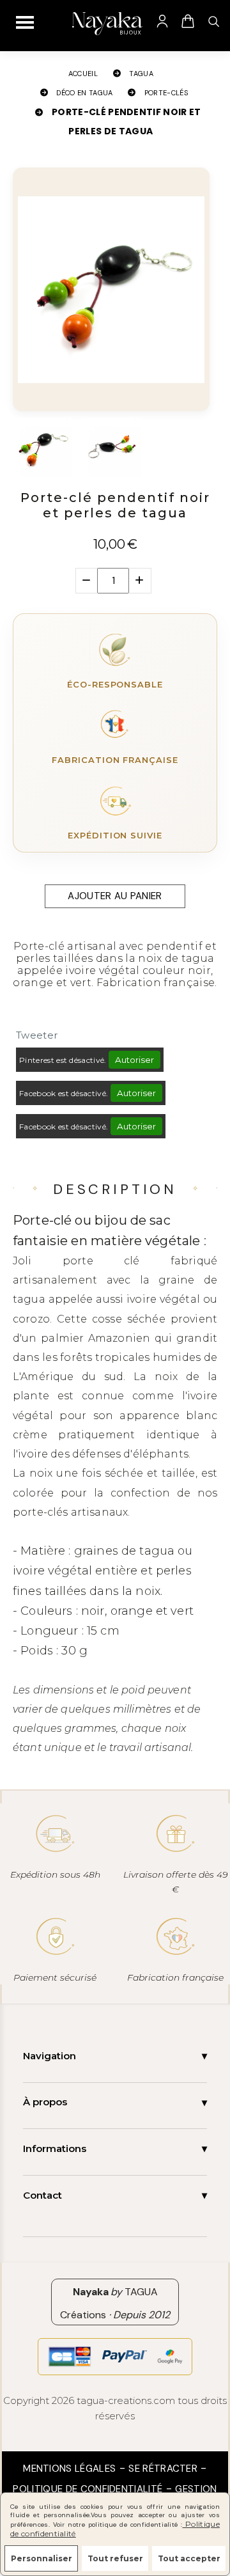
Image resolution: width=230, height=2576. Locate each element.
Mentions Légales (69, 2469)
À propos (45, 2102)
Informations (55, 2148)
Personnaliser (42, 2558)
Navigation (50, 2056)
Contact (42, 2195)
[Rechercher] (213, 21)
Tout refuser (115, 2558)
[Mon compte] (162, 21)
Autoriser (134, 1060)
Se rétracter (163, 2469)
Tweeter (37, 1035)
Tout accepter (189, 2558)
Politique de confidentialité (88, 2489)
